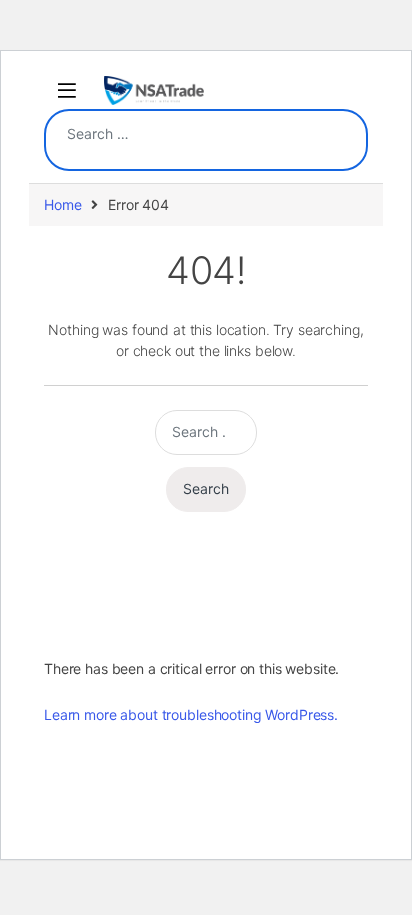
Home (62, 204)
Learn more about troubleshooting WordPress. (191, 714)
